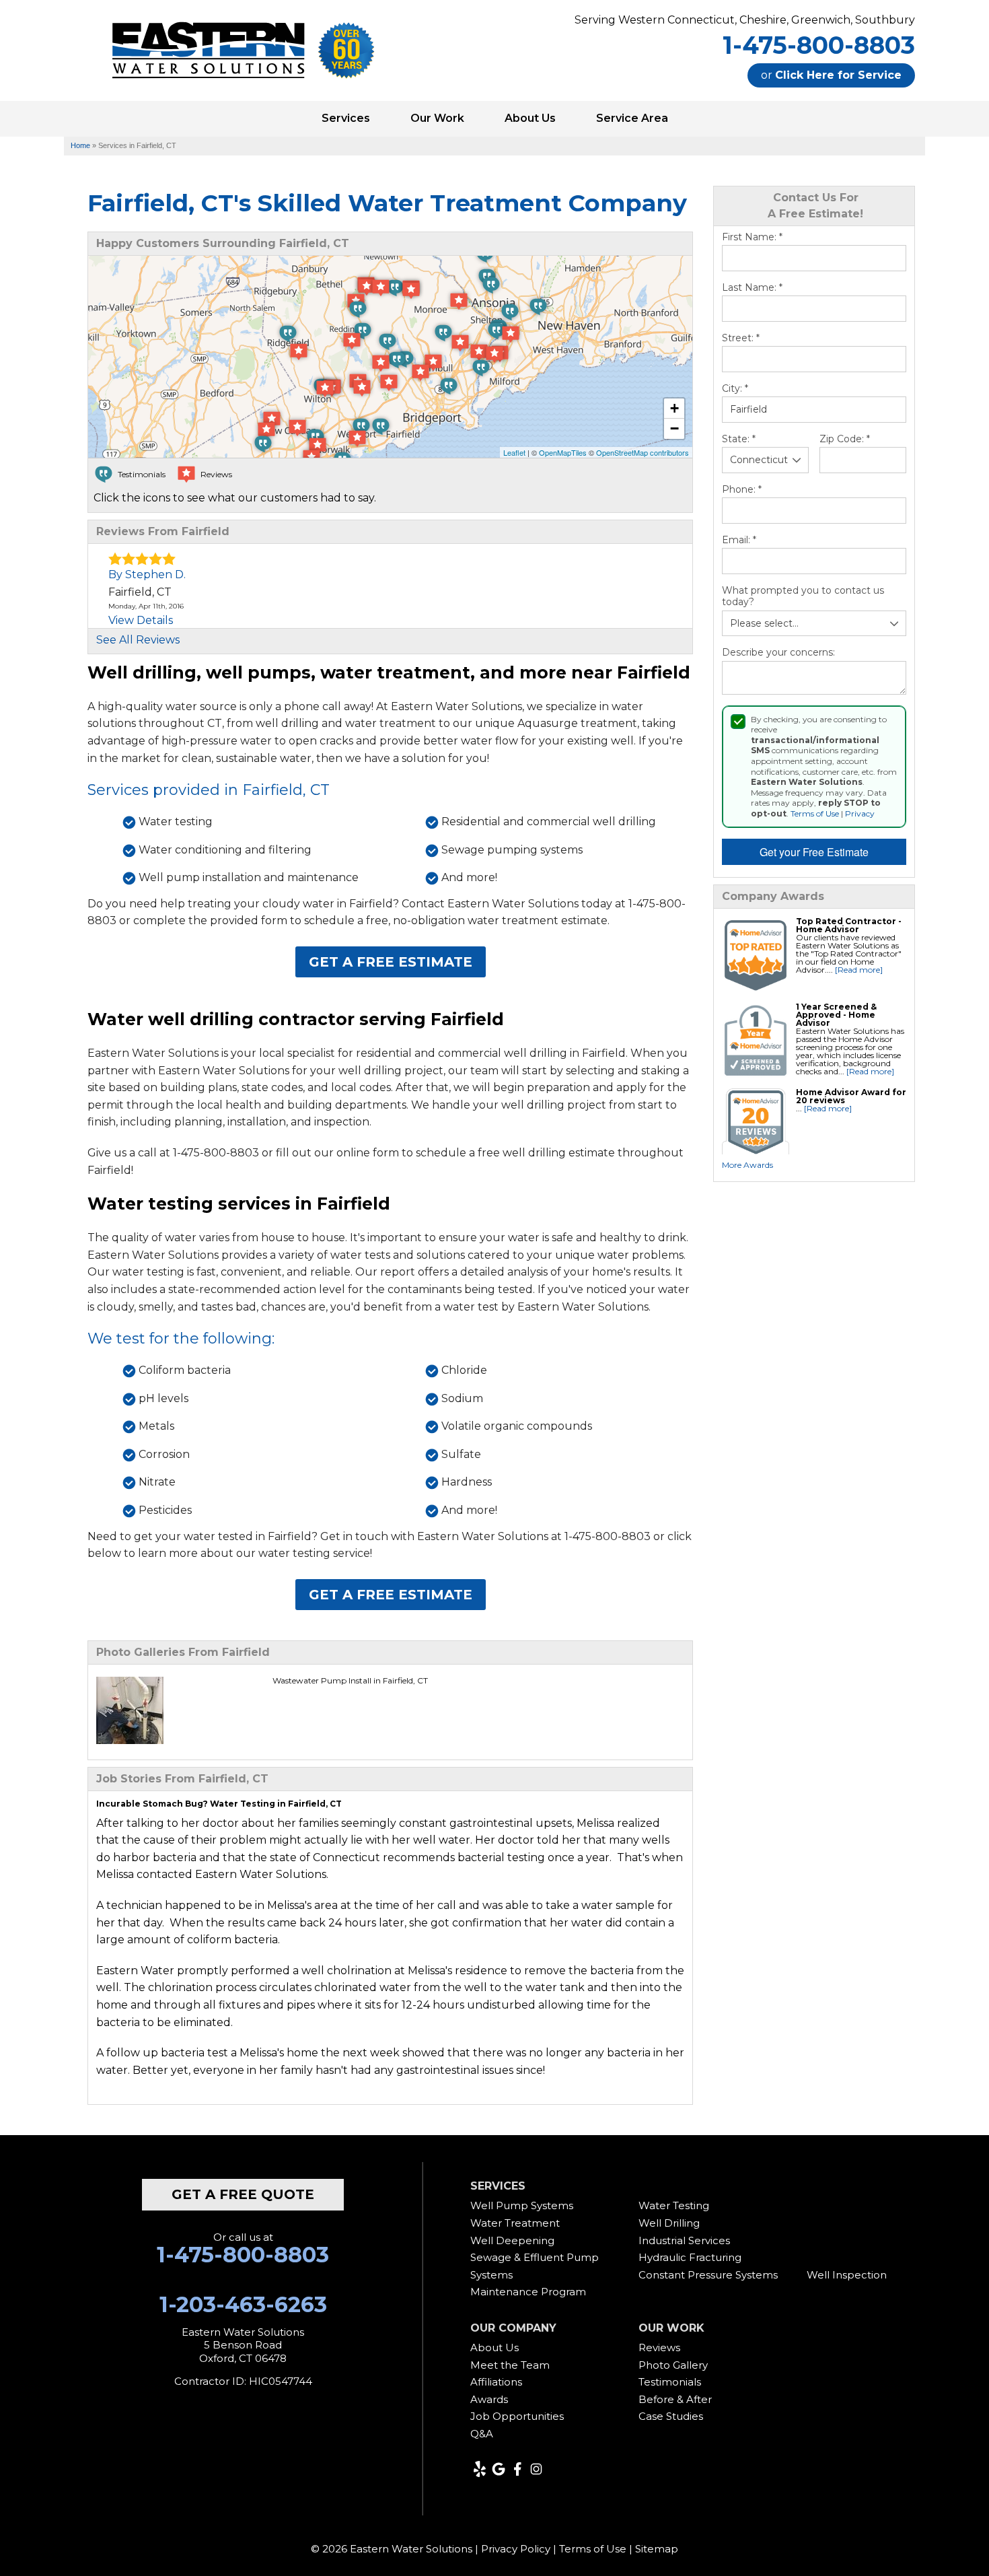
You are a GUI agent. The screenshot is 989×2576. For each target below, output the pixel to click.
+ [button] (674, 408)
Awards (489, 2399)
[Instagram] (536, 2469)
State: (739, 439)
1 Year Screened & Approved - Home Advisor (836, 1015)
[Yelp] (480, 2469)
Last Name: (752, 288)
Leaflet (514, 452)
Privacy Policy (516, 2549)
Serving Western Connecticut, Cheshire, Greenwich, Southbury (745, 20)
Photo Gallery (673, 2365)
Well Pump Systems (522, 2205)
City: (735, 389)
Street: (741, 338)
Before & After (675, 2399)
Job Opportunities (517, 2416)
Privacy (860, 813)
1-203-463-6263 (243, 2305)
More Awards (747, 1165)
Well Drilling (669, 2223)
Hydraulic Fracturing (690, 2257)
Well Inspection (847, 2275)
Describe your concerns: (778, 653)
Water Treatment (515, 2223)
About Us (494, 2347)
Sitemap (657, 2549)
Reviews (659, 2347)
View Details (141, 620)
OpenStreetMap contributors (643, 452)
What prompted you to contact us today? (803, 597)
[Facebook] (517, 2469)
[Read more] (859, 970)
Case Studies (671, 2416)
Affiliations (496, 2382)
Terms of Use (815, 813)
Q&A (482, 2434)
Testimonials (670, 2382)
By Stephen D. (147, 575)
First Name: (752, 237)
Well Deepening (512, 2240)
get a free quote (243, 2194)
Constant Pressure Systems (708, 2275)
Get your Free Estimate (814, 852)
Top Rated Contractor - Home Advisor (849, 925)
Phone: (742, 490)
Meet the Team (510, 2365)
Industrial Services (684, 2240)
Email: (739, 540)
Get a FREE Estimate (391, 962)
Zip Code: (845, 439)
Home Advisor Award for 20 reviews (851, 1096)
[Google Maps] (499, 2469)
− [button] (674, 428)
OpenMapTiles (563, 452)
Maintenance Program (528, 2292)
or (831, 75)
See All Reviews (138, 640)
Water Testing (674, 2205)
